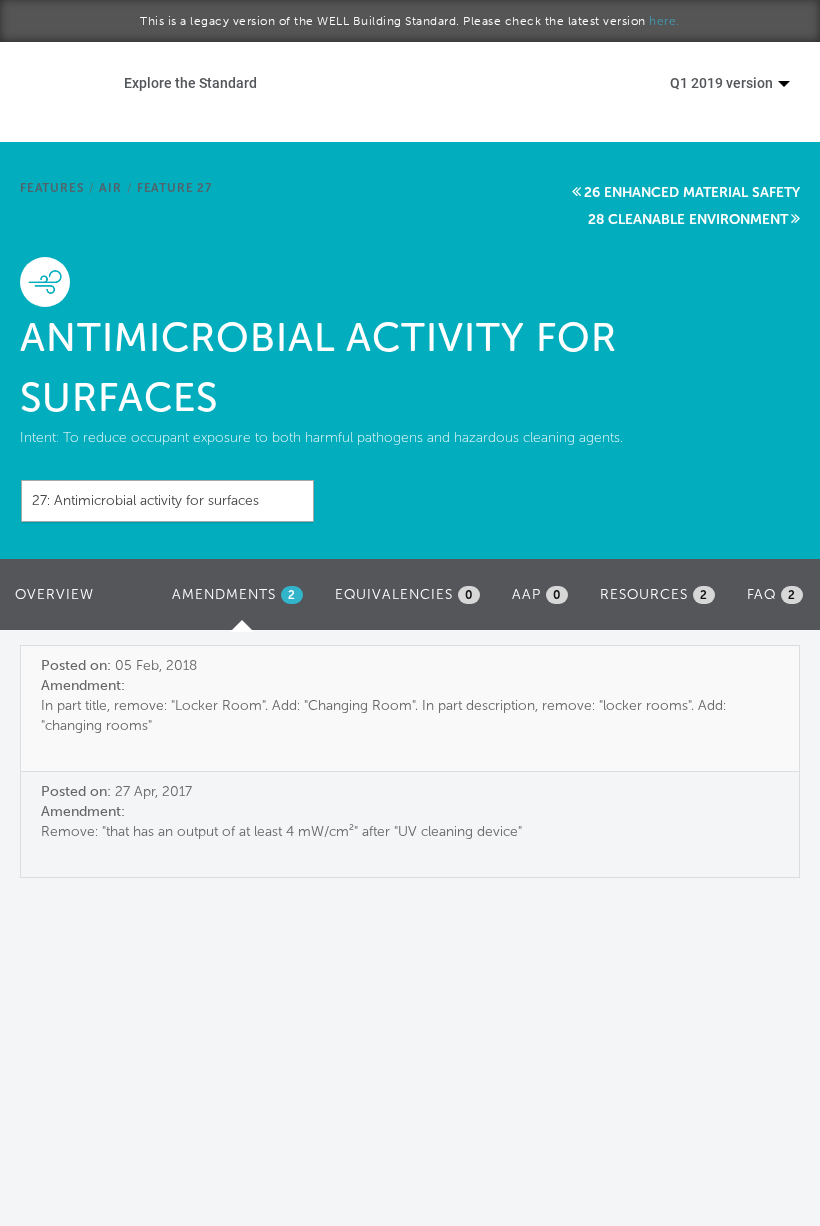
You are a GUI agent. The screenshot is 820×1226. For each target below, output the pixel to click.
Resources (654, 594)
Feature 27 (174, 188)
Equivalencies (404, 594)
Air (110, 188)
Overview (54, 594)
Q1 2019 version (723, 82)
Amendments (242, 600)
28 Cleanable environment (688, 219)
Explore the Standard (190, 82)
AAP (536, 594)
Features (52, 188)
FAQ (771, 594)
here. (664, 21)
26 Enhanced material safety (692, 192)
